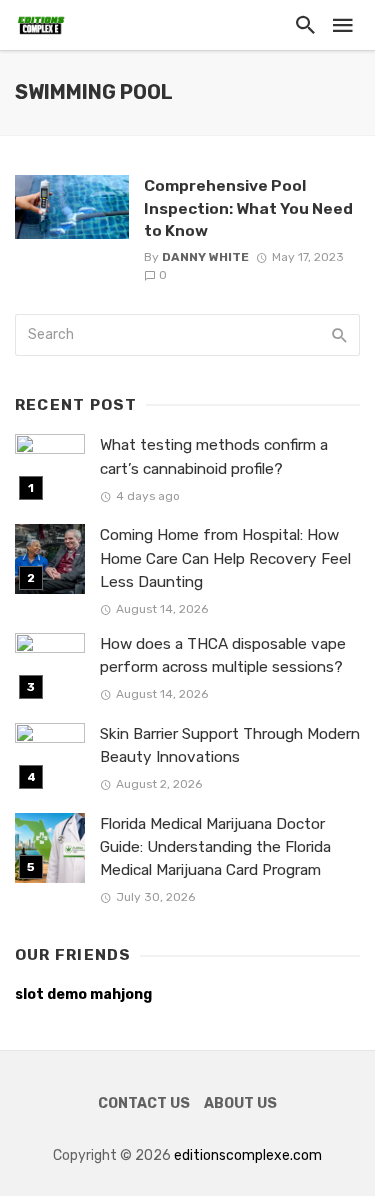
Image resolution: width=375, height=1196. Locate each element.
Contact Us (144, 1103)
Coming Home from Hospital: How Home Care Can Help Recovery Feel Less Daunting (225, 558)
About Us (240, 1103)
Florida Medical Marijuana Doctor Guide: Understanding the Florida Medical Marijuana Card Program (215, 847)
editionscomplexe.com (248, 1155)
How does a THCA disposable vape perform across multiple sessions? (223, 655)
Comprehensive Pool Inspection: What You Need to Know (248, 207)
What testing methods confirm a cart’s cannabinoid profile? (214, 456)
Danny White (205, 257)
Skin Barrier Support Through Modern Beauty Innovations (230, 745)
